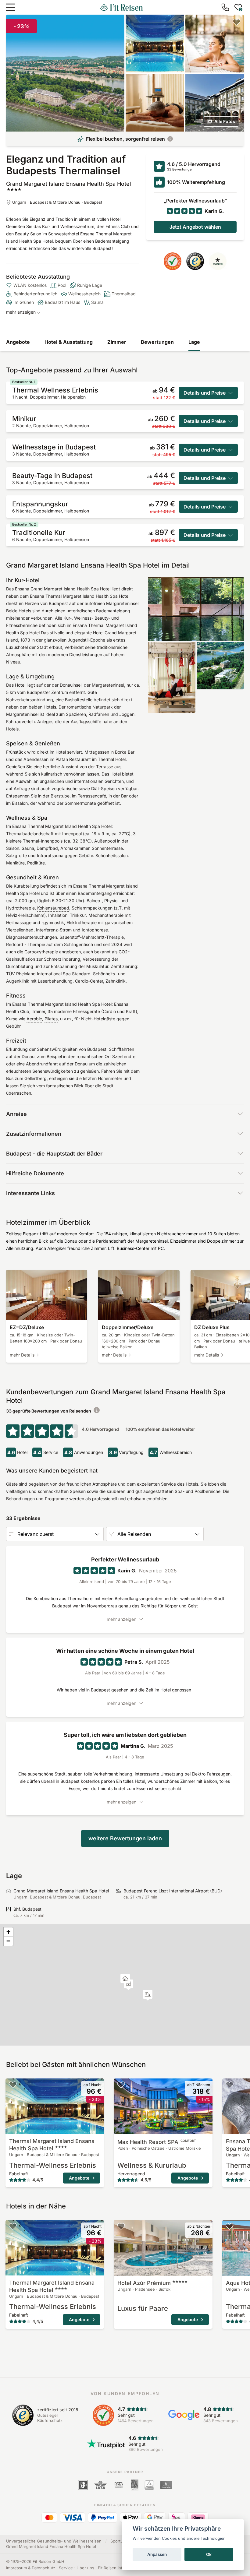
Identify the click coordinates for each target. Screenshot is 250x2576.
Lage (194, 342)
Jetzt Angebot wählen (195, 227)
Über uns (85, 2568)
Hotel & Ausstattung (69, 342)
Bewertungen (157, 342)
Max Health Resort (157, 2142)
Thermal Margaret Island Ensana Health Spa (52, 2145)
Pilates (51, 1019)
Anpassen (157, 2554)
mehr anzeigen (21, 312)
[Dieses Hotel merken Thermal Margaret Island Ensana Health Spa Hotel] (13, 2085)
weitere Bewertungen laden (125, 1838)
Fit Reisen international (119, 2568)
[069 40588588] (225, 7)
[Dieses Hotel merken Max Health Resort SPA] (121, 2085)
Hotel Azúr (144, 2283)
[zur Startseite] (121, 7)
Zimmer (117, 342)
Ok (209, 2554)
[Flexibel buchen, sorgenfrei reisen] (170, 139)
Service (66, 2568)
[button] (148, 1995)
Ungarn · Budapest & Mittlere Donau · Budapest (57, 202)
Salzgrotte (16, 855)
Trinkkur (78, 915)
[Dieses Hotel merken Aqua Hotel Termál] (230, 2226)
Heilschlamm (32, 915)
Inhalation (58, 915)
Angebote (18, 342)
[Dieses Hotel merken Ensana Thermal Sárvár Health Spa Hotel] (230, 2085)
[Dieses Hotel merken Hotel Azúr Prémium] (121, 2226)
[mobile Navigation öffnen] (10, 7)
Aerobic (34, 1019)
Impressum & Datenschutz (31, 2568)
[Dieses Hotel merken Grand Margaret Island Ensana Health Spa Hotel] (237, 22)
